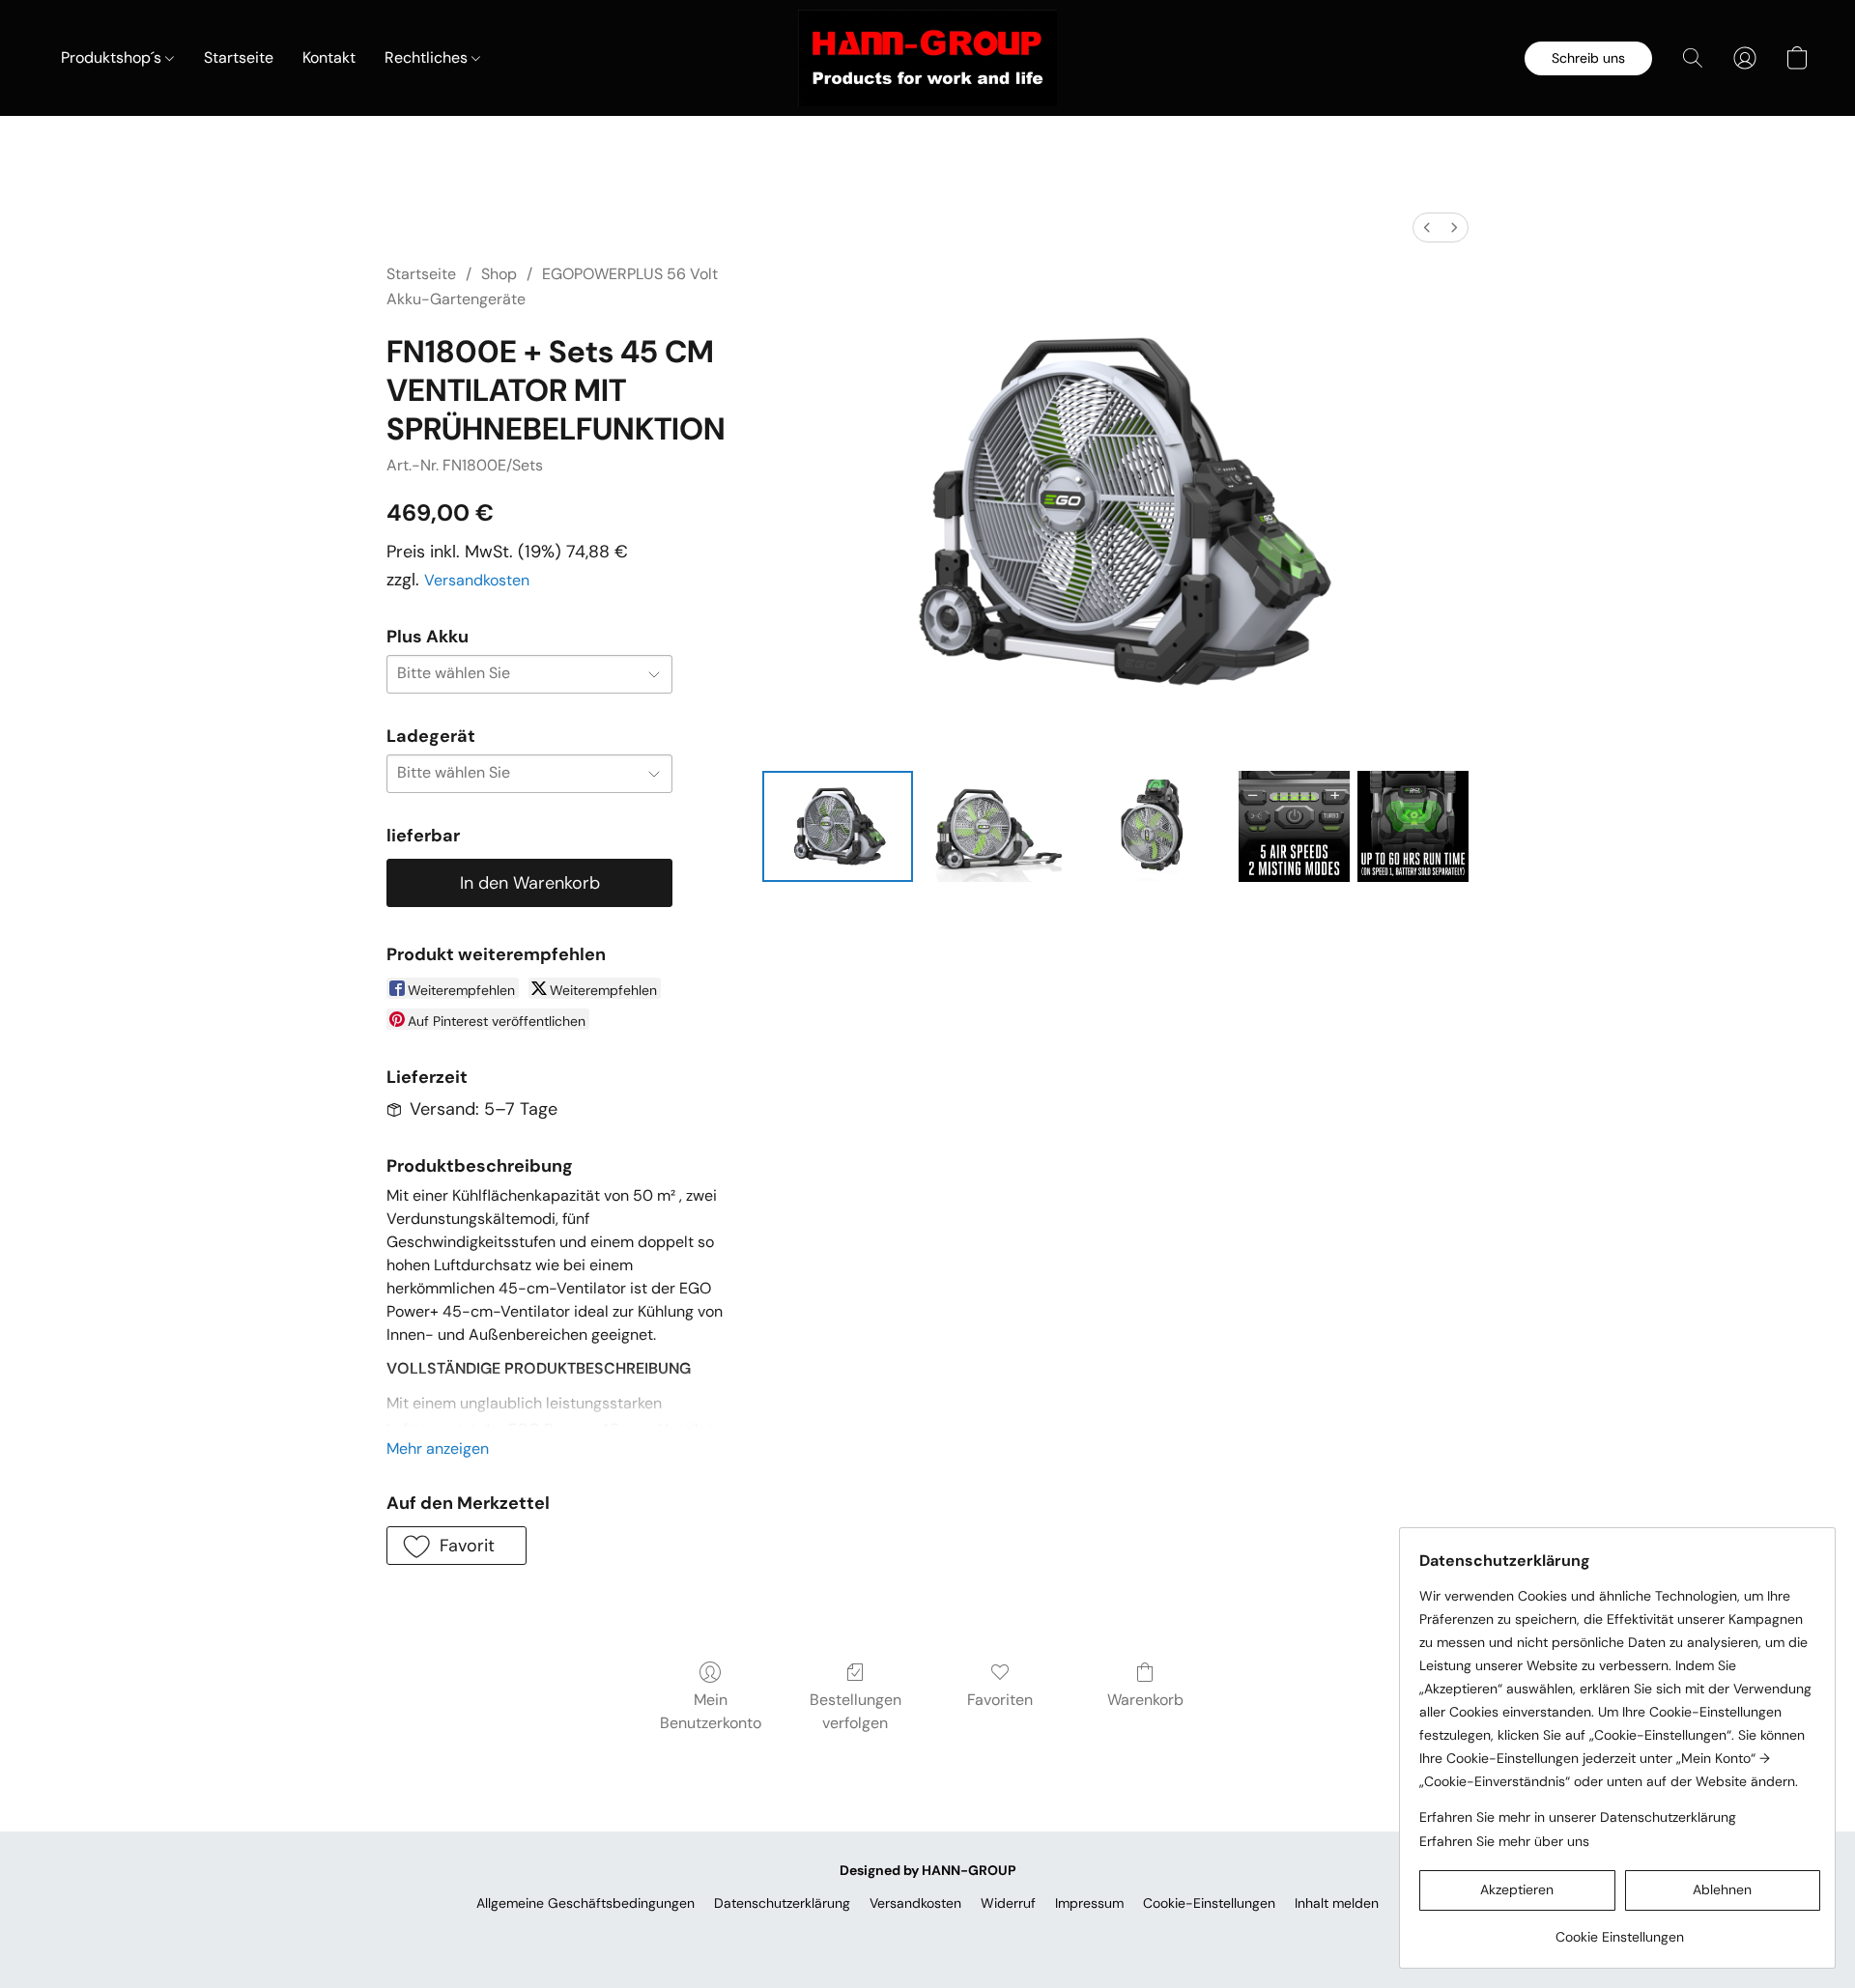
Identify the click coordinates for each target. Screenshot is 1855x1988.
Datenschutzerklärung (782, 1903)
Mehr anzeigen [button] (438, 1448)
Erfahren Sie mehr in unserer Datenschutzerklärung (1578, 1817)
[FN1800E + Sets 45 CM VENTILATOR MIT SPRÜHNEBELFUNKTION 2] (1156, 826)
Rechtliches (428, 57)
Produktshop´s (113, 57)
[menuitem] (1427, 227)
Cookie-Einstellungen (1209, 1903)
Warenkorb (1145, 1700)
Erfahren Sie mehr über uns (1504, 1841)
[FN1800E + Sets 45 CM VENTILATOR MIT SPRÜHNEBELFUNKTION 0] (838, 826)
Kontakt (329, 57)
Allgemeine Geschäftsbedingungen (585, 1903)
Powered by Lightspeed (928, 1936)
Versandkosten (477, 580)
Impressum (1089, 1903)
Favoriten (1000, 1700)
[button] (927, 58)
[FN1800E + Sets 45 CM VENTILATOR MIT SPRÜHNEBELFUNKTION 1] (996, 826)
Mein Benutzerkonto (711, 1711)
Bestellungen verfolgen (856, 1711)
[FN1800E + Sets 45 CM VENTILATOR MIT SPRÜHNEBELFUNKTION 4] (1413, 826)
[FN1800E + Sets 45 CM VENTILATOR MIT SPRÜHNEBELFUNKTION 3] (1294, 826)
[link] (1620, 1930)
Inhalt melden (1337, 1903)
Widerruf (1008, 1903)
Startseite (239, 57)
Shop (499, 274)
